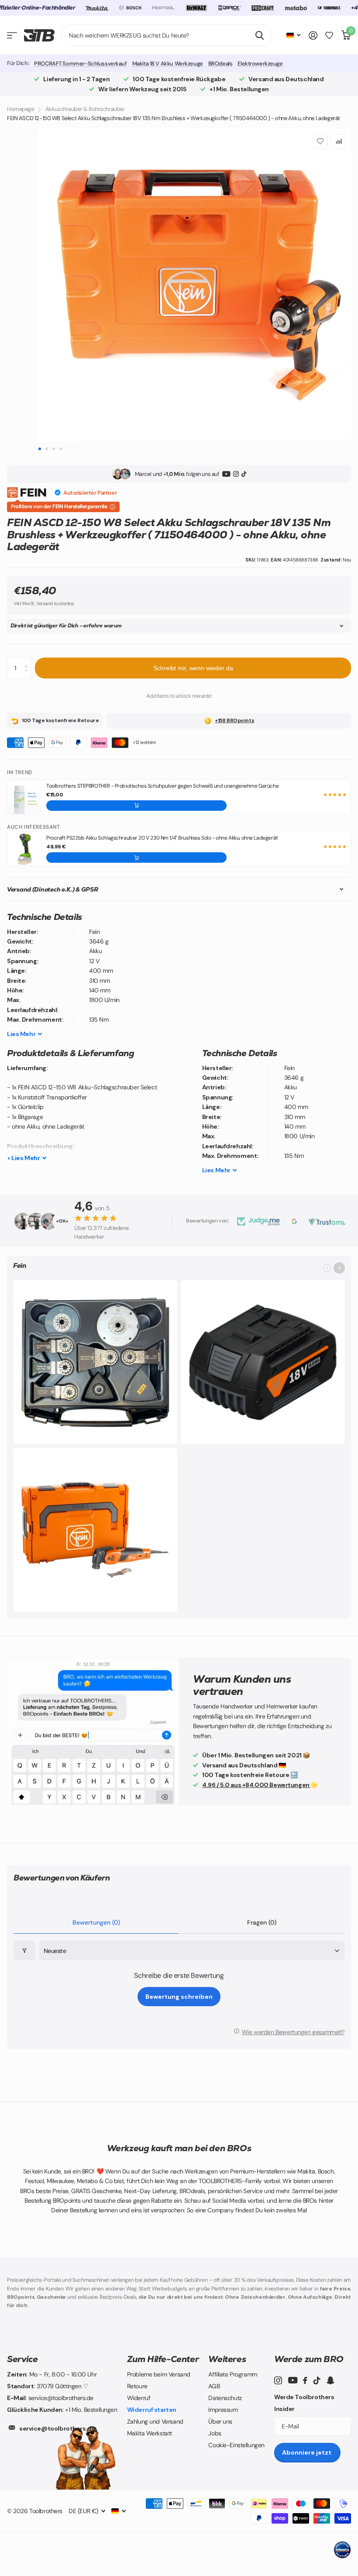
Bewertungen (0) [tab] (96, 1922)
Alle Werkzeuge (12, 36)
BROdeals (220, 64)
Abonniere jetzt (307, 2452)
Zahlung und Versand (155, 2421)
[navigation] (40, 449)
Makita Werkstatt (150, 2433)
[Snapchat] (330, 2380)
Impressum (223, 2410)
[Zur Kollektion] (339, 1268)
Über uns (220, 2421)
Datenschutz (225, 2398)
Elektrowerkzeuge (260, 64)
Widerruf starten (152, 2410)
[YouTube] (226, 474)
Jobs (215, 2433)
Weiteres (227, 2359)
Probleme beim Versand (159, 2374)
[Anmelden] (313, 36)
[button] (136, 806)
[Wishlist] (320, 141)
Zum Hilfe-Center (163, 2359)
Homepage (21, 109)
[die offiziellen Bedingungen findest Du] (113, 507)
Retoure (137, 2386)
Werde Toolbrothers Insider (304, 2403)
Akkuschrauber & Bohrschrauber (85, 109)
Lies (21, 1034)
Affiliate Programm (232, 2374)
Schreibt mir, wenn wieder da (193, 668)
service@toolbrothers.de (57, 2428)
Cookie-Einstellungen (236, 2445)
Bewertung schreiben (179, 1997)
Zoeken (260, 35)
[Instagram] (236, 474)
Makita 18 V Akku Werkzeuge (168, 64)
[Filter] (24, 1951)
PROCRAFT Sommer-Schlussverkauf (80, 64)
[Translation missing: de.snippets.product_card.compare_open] (329, 36)
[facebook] (305, 2380)
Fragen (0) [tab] (262, 1922)
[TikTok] (244, 474)
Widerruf (139, 2398)
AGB (214, 2386)
